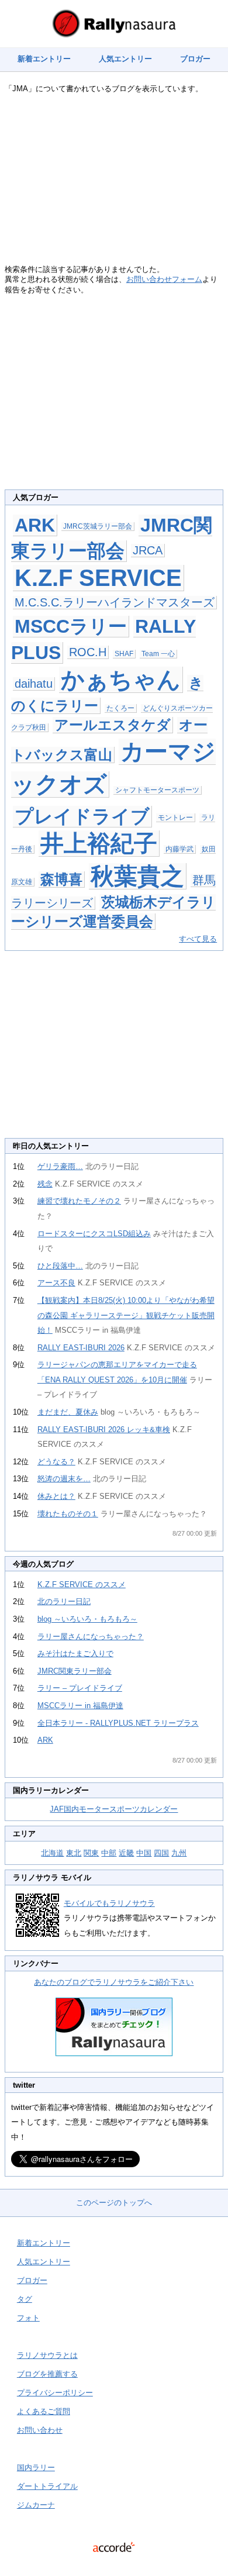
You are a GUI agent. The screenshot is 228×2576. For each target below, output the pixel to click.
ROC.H (88, 652)
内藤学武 (179, 849)
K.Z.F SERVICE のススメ (82, 1584)
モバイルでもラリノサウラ (109, 1903)
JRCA (148, 550)
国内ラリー (36, 2468)
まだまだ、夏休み (68, 1412)
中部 (109, 1853)
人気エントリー (125, 59)
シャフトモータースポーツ (157, 790)
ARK (35, 525)
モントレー (175, 818)
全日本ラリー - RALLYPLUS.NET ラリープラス (118, 1723)
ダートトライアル (47, 2486)
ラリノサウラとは (47, 2355)
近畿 (126, 1853)
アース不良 (56, 1283)
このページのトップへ (114, 2203)
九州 (179, 1853)
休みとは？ (56, 1496)
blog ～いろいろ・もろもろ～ (87, 1619)
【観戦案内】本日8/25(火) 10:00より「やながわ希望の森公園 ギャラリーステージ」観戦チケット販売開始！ (126, 1315)
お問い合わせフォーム (164, 279)
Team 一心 (158, 654)
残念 (45, 1184)
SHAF (124, 654)
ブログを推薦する (47, 2374)
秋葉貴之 (137, 876)
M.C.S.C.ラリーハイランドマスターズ (115, 602)
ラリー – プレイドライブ (80, 1688)
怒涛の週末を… (64, 1479)
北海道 (52, 1853)
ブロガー (195, 59)
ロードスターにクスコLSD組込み (94, 1234)
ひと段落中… (60, 1266)
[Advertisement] (114, 182)
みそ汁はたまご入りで (75, 1653)
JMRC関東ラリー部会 (75, 1671)
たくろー (120, 708)
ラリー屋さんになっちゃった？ (91, 1637)
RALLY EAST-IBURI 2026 (81, 1348)
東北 (74, 1853)
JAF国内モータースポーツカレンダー (114, 1809)
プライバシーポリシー (55, 2393)
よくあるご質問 (44, 2411)
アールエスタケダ (113, 725)
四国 (161, 1853)
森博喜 (61, 879)
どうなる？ (56, 1462)
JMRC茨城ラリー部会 (98, 526)
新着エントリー (44, 59)
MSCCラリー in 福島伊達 (80, 1706)
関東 (91, 1853)
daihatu (34, 684)
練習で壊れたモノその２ (79, 1201)
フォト (28, 2318)
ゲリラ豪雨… (60, 1166)
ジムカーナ (36, 2505)
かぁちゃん (121, 680)
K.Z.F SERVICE (98, 578)
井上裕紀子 (99, 843)
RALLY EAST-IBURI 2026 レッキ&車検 (104, 1430)
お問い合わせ (40, 2430)
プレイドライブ (82, 816)
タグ (25, 2299)
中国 (144, 1853)
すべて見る (198, 939)
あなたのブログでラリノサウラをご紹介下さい (114, 1982)
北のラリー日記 (64, 1601)
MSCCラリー (71, 626)
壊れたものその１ (68, 1514)
